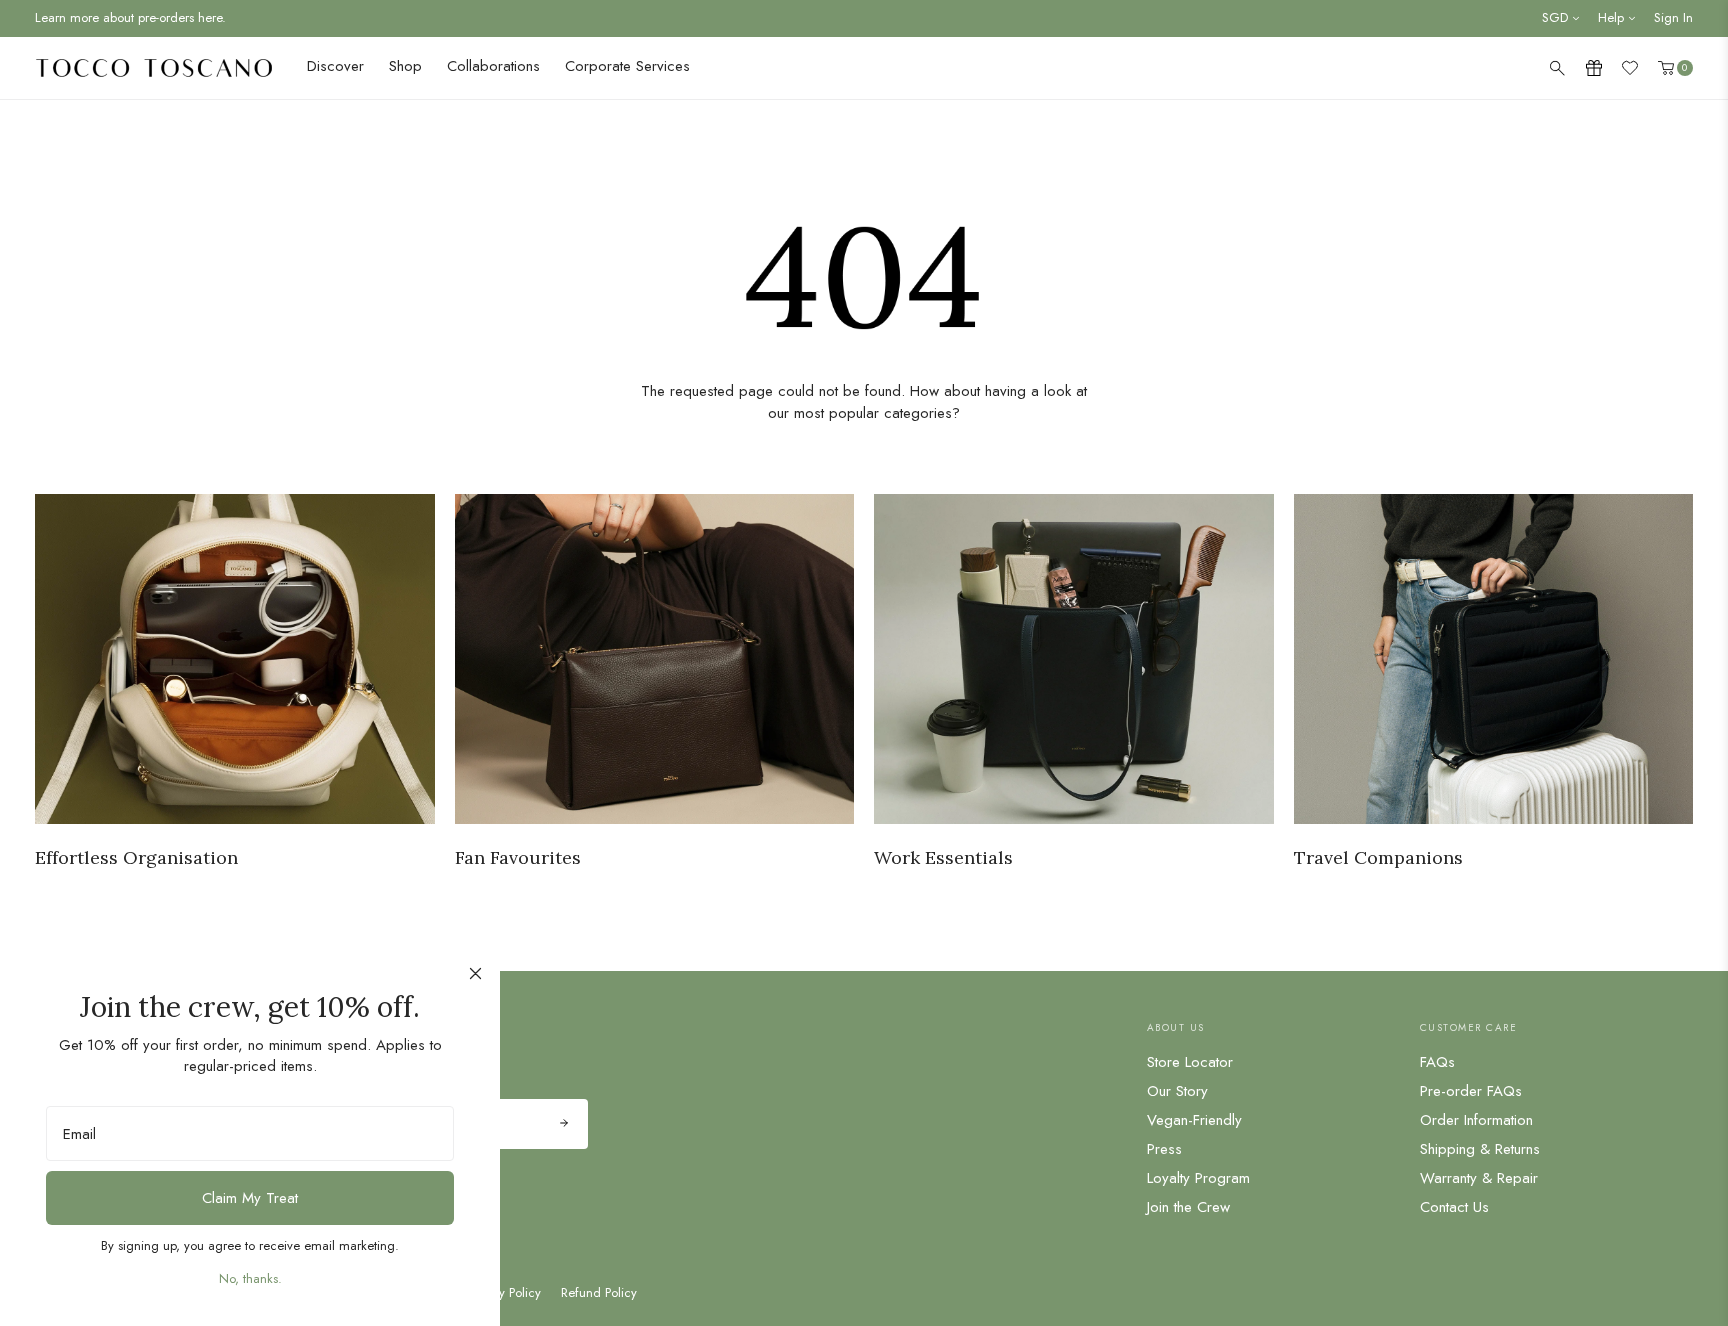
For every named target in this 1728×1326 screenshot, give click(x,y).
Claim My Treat (250, 1198)
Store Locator (1190, 1062)
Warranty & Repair (1479, 1178)
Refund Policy (599, 1293)
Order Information (1476, 1120)
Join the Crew (1188, 1207)
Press (1164, 1149)
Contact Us (1454, 1207)
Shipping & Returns (1480, 1149)
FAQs (1437, 1062)
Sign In (1673, 17)
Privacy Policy (503, 1293)
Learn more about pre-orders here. (130, 17)
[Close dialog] (475, 973)
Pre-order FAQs (1471, 1091)
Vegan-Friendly (1194, 1120)
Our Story (1177, 1091)
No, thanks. (250, 1278)
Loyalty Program (1198, 1178)
